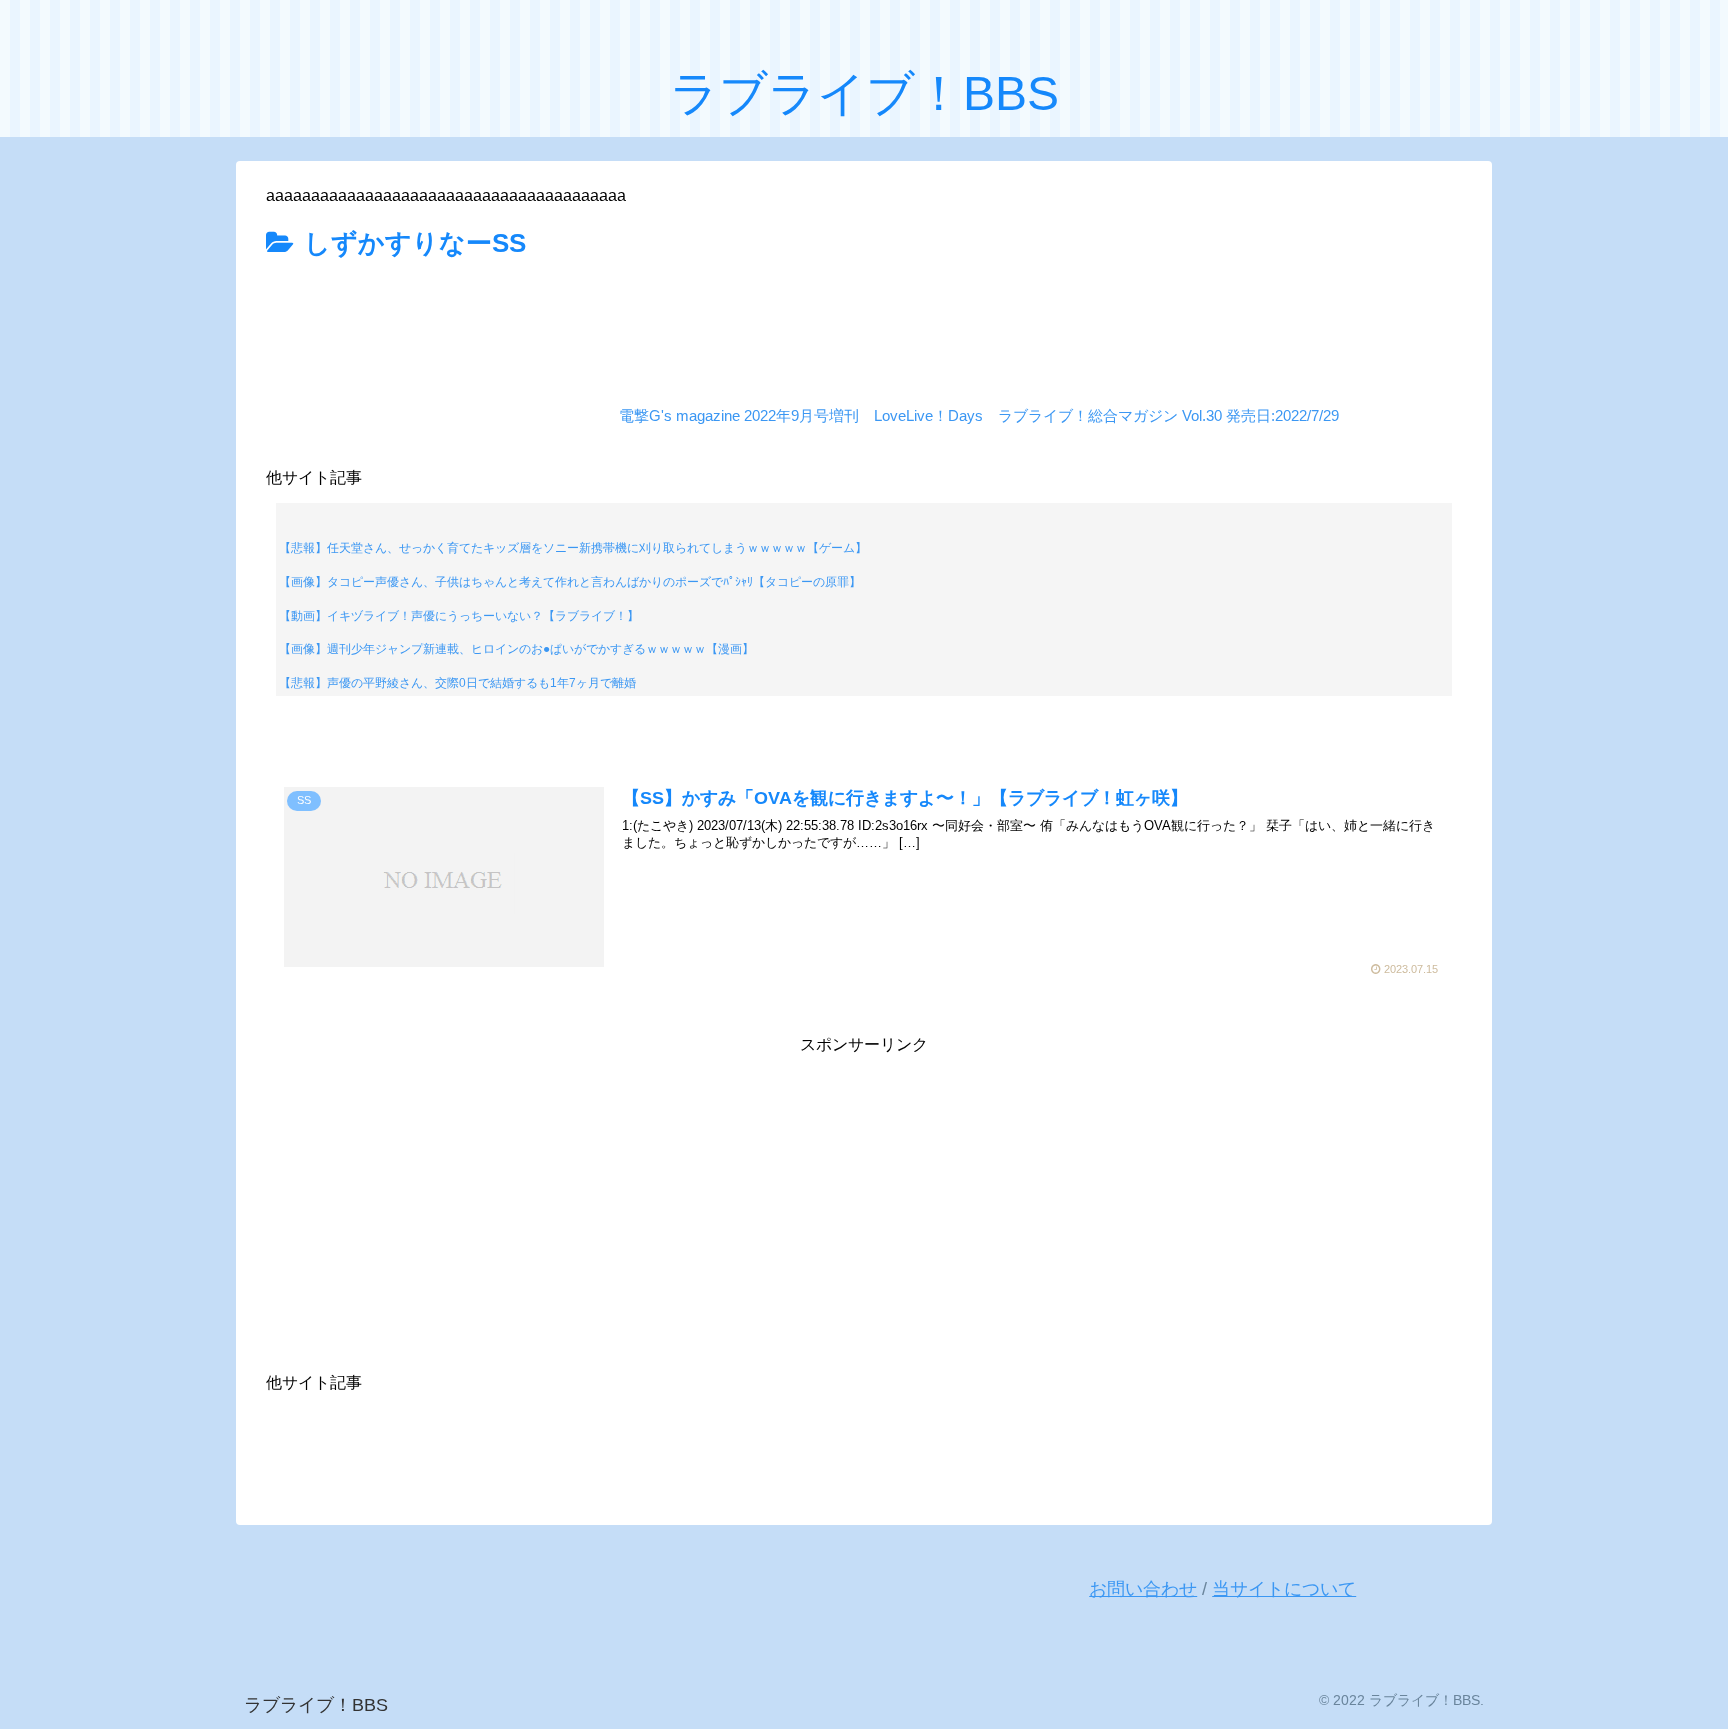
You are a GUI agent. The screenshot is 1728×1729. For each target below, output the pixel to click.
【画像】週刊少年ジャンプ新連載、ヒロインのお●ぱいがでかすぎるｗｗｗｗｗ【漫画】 (516, 649)
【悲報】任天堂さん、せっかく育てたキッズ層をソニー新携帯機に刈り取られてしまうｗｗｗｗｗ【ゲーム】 (573, 548)
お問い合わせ (1143, 1589)
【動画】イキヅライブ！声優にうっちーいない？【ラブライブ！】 (459, 616)
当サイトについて (1284, 1589)
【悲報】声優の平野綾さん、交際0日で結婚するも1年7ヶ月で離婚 (457, 683)
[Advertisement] (864, 322)
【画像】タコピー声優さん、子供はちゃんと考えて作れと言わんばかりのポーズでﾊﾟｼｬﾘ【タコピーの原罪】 (570, 582)
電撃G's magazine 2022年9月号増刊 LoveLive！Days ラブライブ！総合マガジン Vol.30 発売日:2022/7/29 (979, 415)
